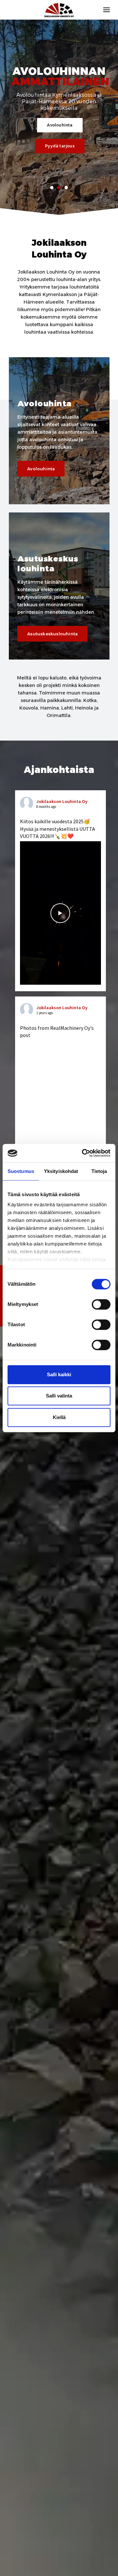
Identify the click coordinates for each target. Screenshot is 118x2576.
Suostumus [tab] (21, 1171)
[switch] (101, 1304)
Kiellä (59, 1417)
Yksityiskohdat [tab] (61, 1171)
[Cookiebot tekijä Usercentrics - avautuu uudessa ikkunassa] (83, 1153)
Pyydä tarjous (60, 146)
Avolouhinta (60, 125)
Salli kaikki (59, 1374)
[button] (52, 188)
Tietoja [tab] (99, 1171)
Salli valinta (59, 1396)
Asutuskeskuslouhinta (52, 634)
